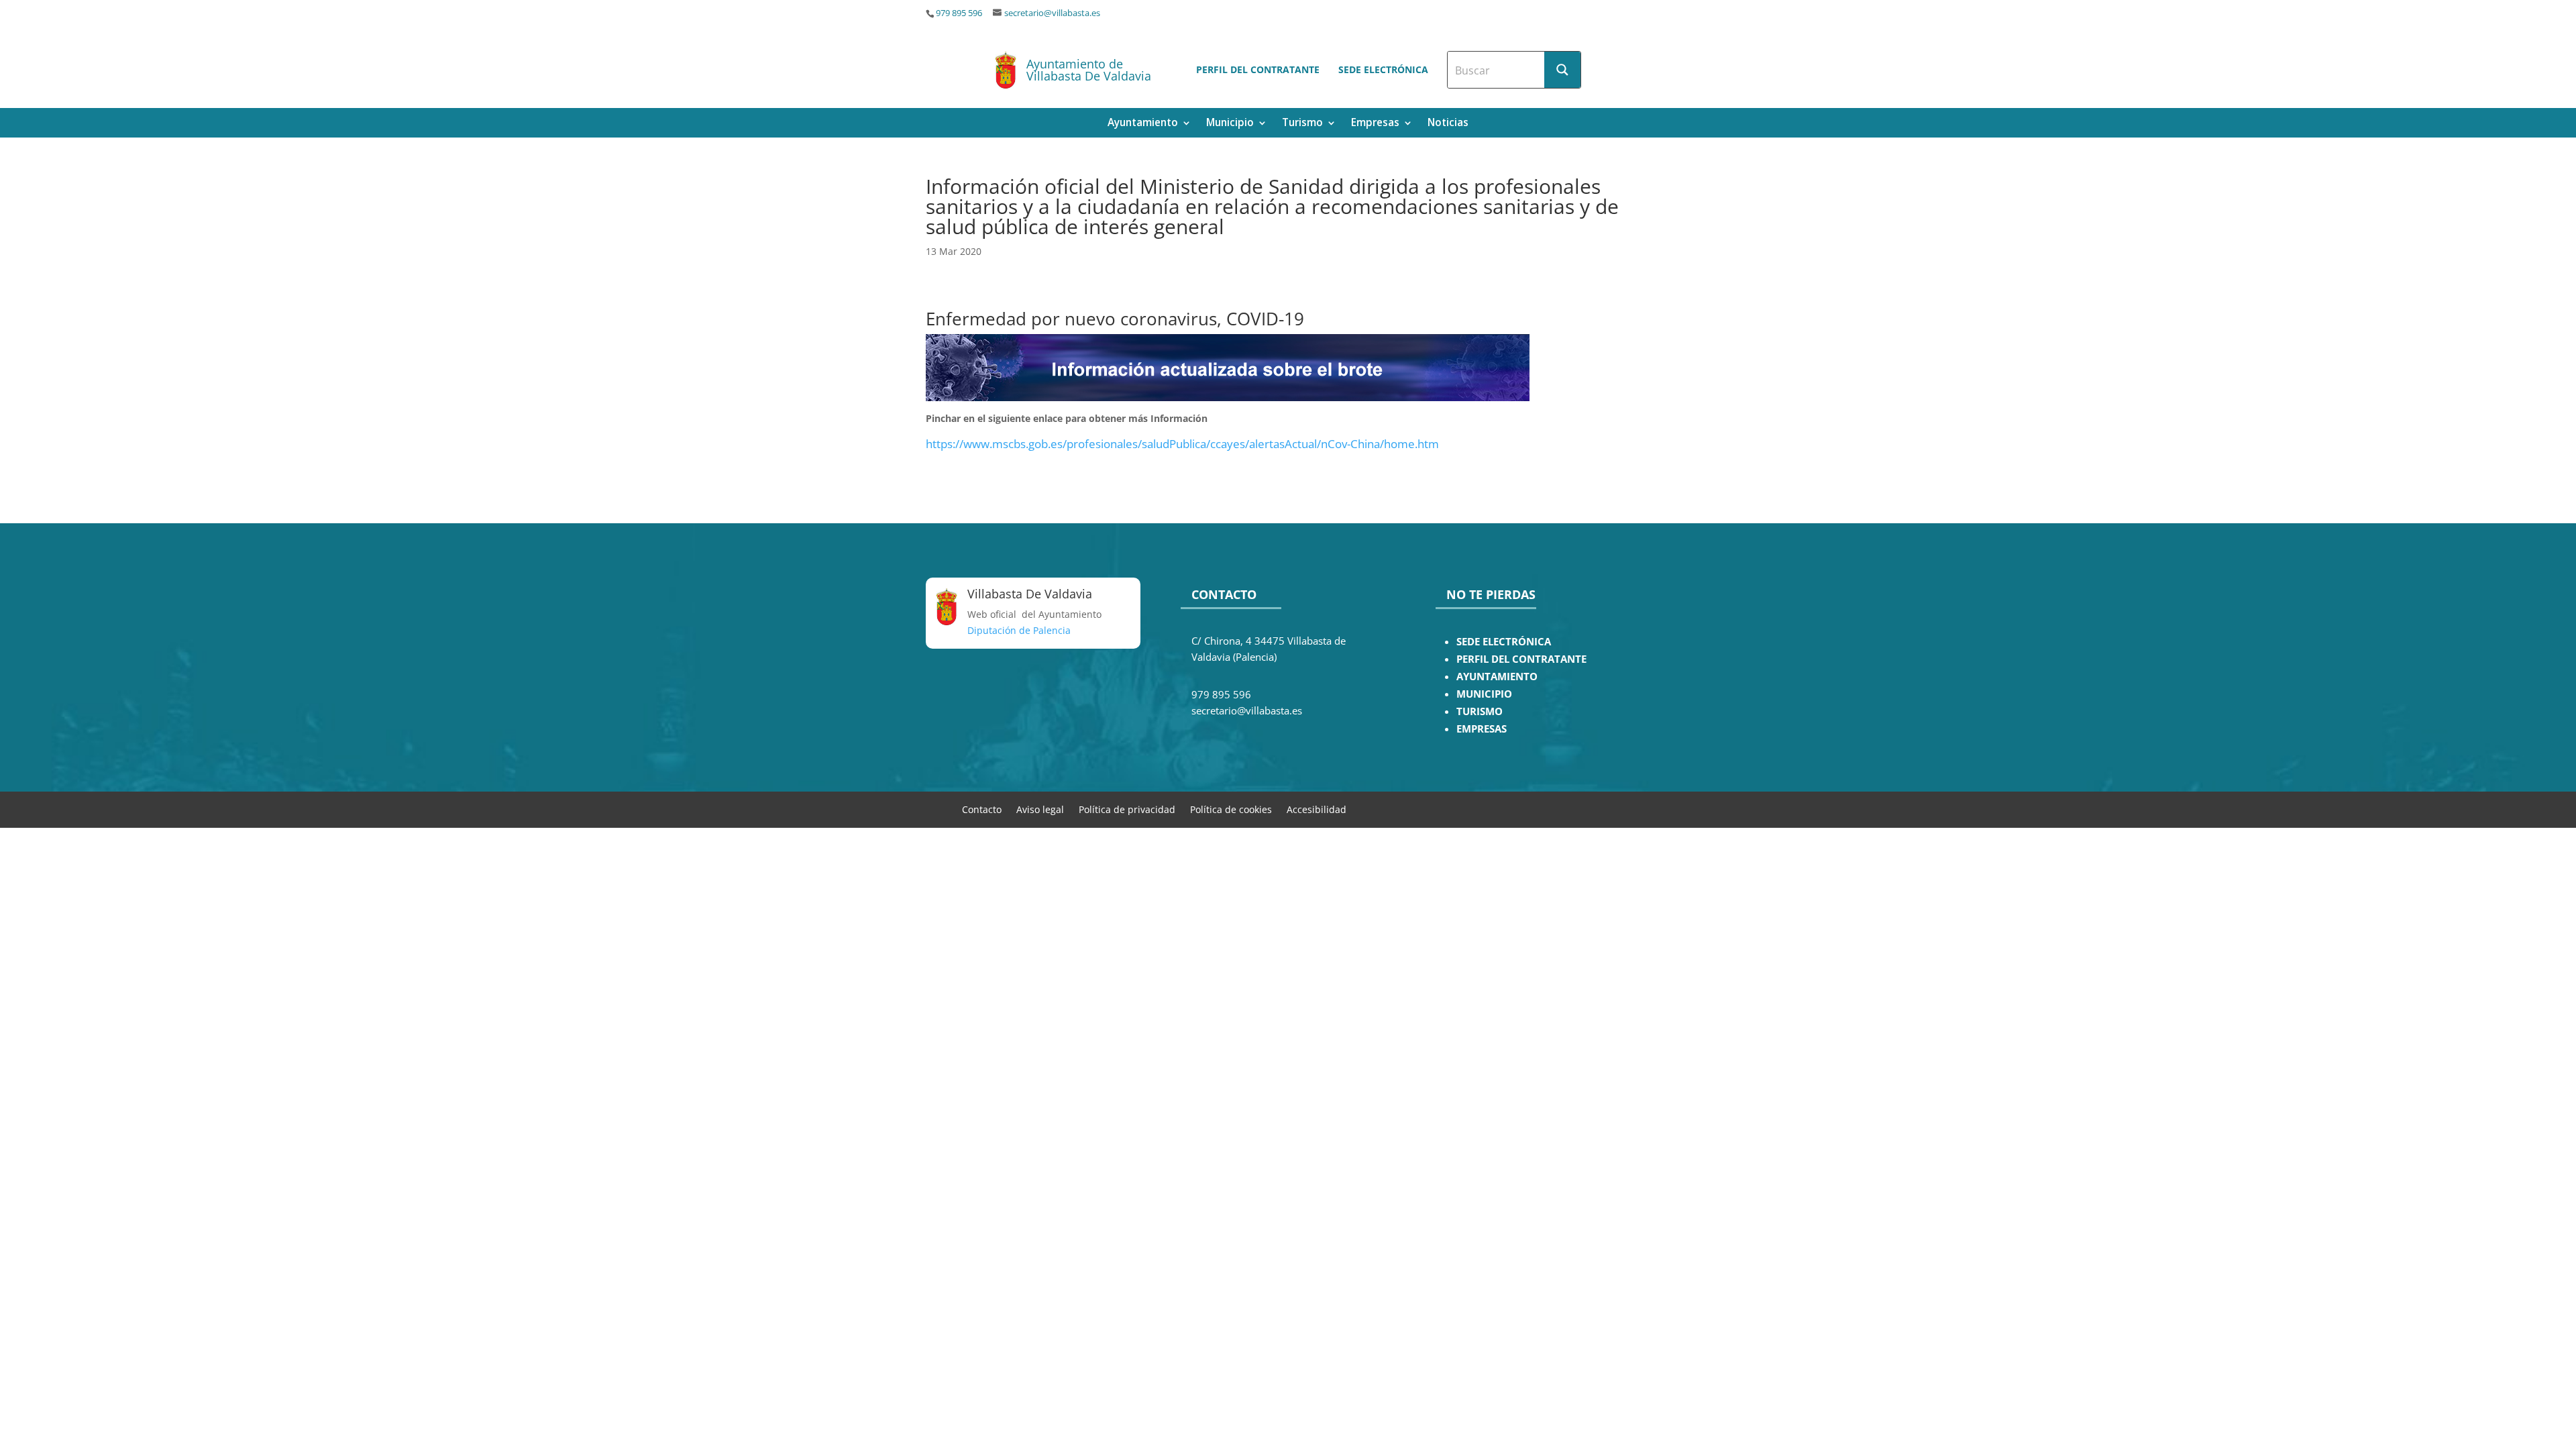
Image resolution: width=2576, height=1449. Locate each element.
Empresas (1375, 124)
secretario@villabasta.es (1052, 13)
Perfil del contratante (1258, 69)
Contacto (982, 809)
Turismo (1302, 124)
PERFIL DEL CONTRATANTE (1521, 659)
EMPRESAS (1482, 729)
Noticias (1448, 124)
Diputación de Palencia (1019, 630)
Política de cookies (1231, 809)
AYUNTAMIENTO (1497, 677)
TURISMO (1480, 711)
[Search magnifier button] (1562, 70)
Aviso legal (1040, 809)
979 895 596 (959, 13)
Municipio (1230, 124)
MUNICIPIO (1484, 694)
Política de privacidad (1127, 809)
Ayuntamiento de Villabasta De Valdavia (1089, 70)
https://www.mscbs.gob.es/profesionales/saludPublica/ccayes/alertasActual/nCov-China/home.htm (1182, 444)
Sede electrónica (1383, 69)
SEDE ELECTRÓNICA (1504, 642)
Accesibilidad (1317, 809)
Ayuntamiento (1143, 124)
